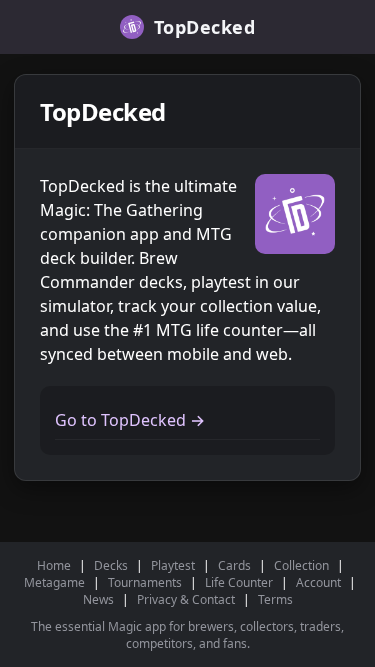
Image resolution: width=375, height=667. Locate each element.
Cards (234, 565)
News (98, 599)
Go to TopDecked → (130, 420)
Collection (301, 565)
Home (54, 565)
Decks (111, 565)
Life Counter (239, 582)
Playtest (173, 565)
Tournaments (145, 582)
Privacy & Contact (186, 599)
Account (318, 582)
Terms (275, 599)
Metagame (54, 582)
